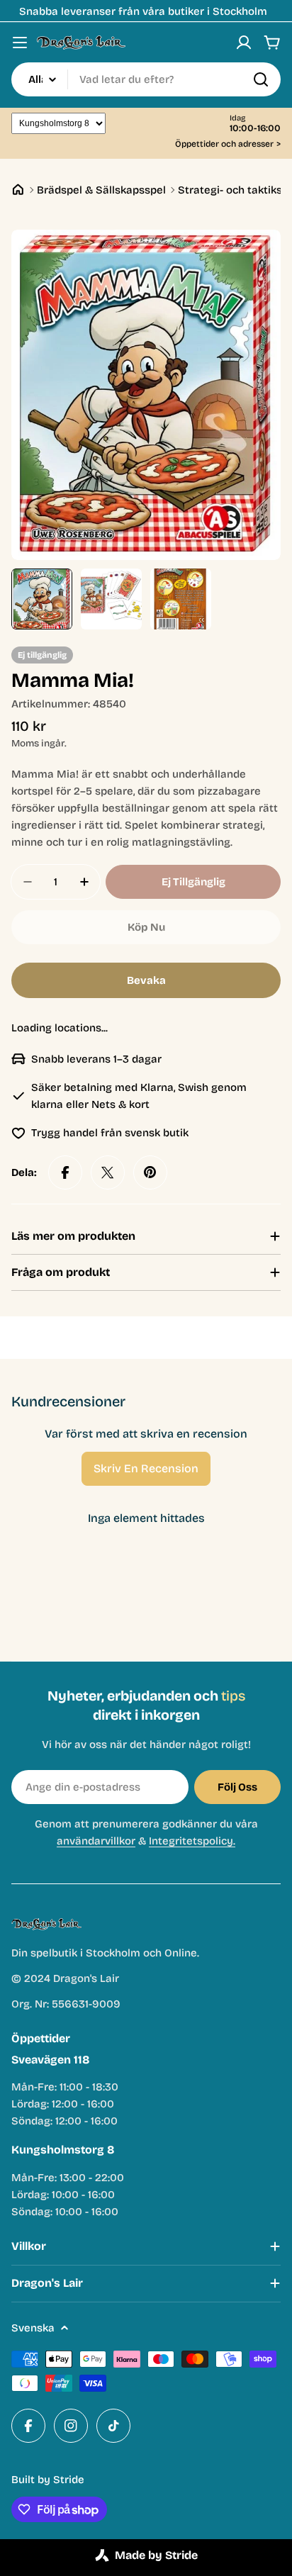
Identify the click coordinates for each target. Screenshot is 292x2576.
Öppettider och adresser (228, 144)
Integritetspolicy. (192, 1841)
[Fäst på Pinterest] (150, 1172)
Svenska (33, 2328)
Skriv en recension (146, 1468)
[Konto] (244, 43)
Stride (69, 2480)
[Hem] (18, 190)
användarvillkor (96, 1841)
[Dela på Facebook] (65, 1172)
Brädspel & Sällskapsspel (101, 190)
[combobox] (146, 79)
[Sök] (261, 79)
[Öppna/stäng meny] (20, 43)
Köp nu (146, 927)
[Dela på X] (108, 1172)
